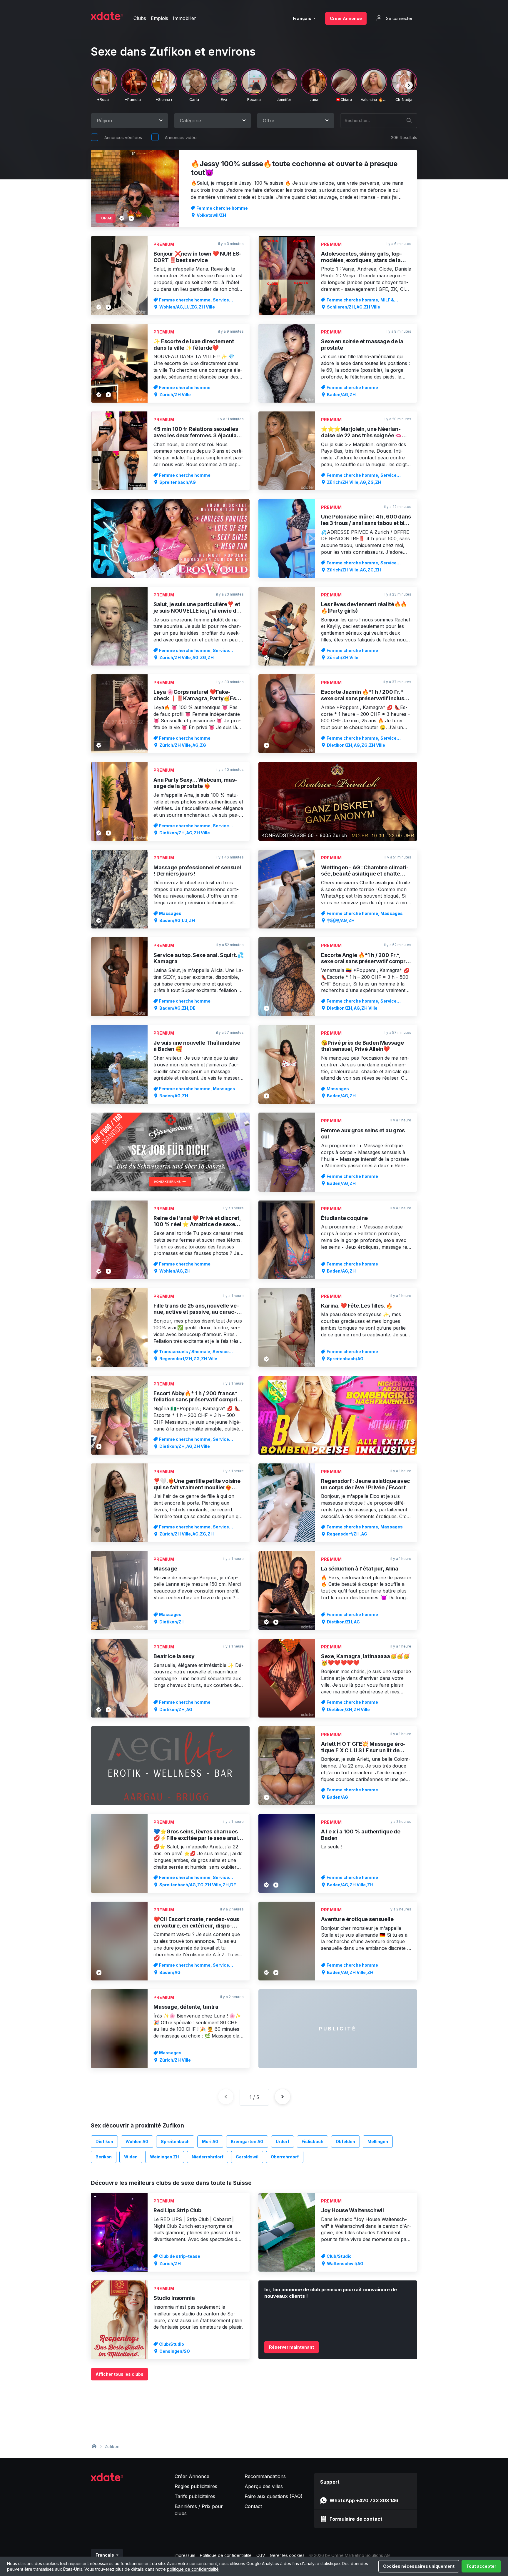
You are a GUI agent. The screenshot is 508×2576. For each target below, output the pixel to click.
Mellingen (378, 2141)
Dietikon (104, 2141)
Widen (131, 2157)
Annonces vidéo (181, 137)
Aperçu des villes (264, 2486)
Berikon (104, 2157)
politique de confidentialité (193, 2569)
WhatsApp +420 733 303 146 (364, 2500)
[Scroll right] (409, 85)
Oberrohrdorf (285, 2157)
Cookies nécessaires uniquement (419, 2566)
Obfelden (345, 2141)
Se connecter (399, 18)
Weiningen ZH (165, 2157)
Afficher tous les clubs (120, 2374)
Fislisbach (313, 2141)
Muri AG (210, 2141)
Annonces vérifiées (123, 137)
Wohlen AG (137, 2141)
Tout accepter (481, 2566)
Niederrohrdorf (208, 2157)
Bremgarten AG (247, 2141)
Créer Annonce (346, 18)
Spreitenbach (175, 2141)
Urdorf (283, 2141)
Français (303, 18)
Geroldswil (247, 2157)
